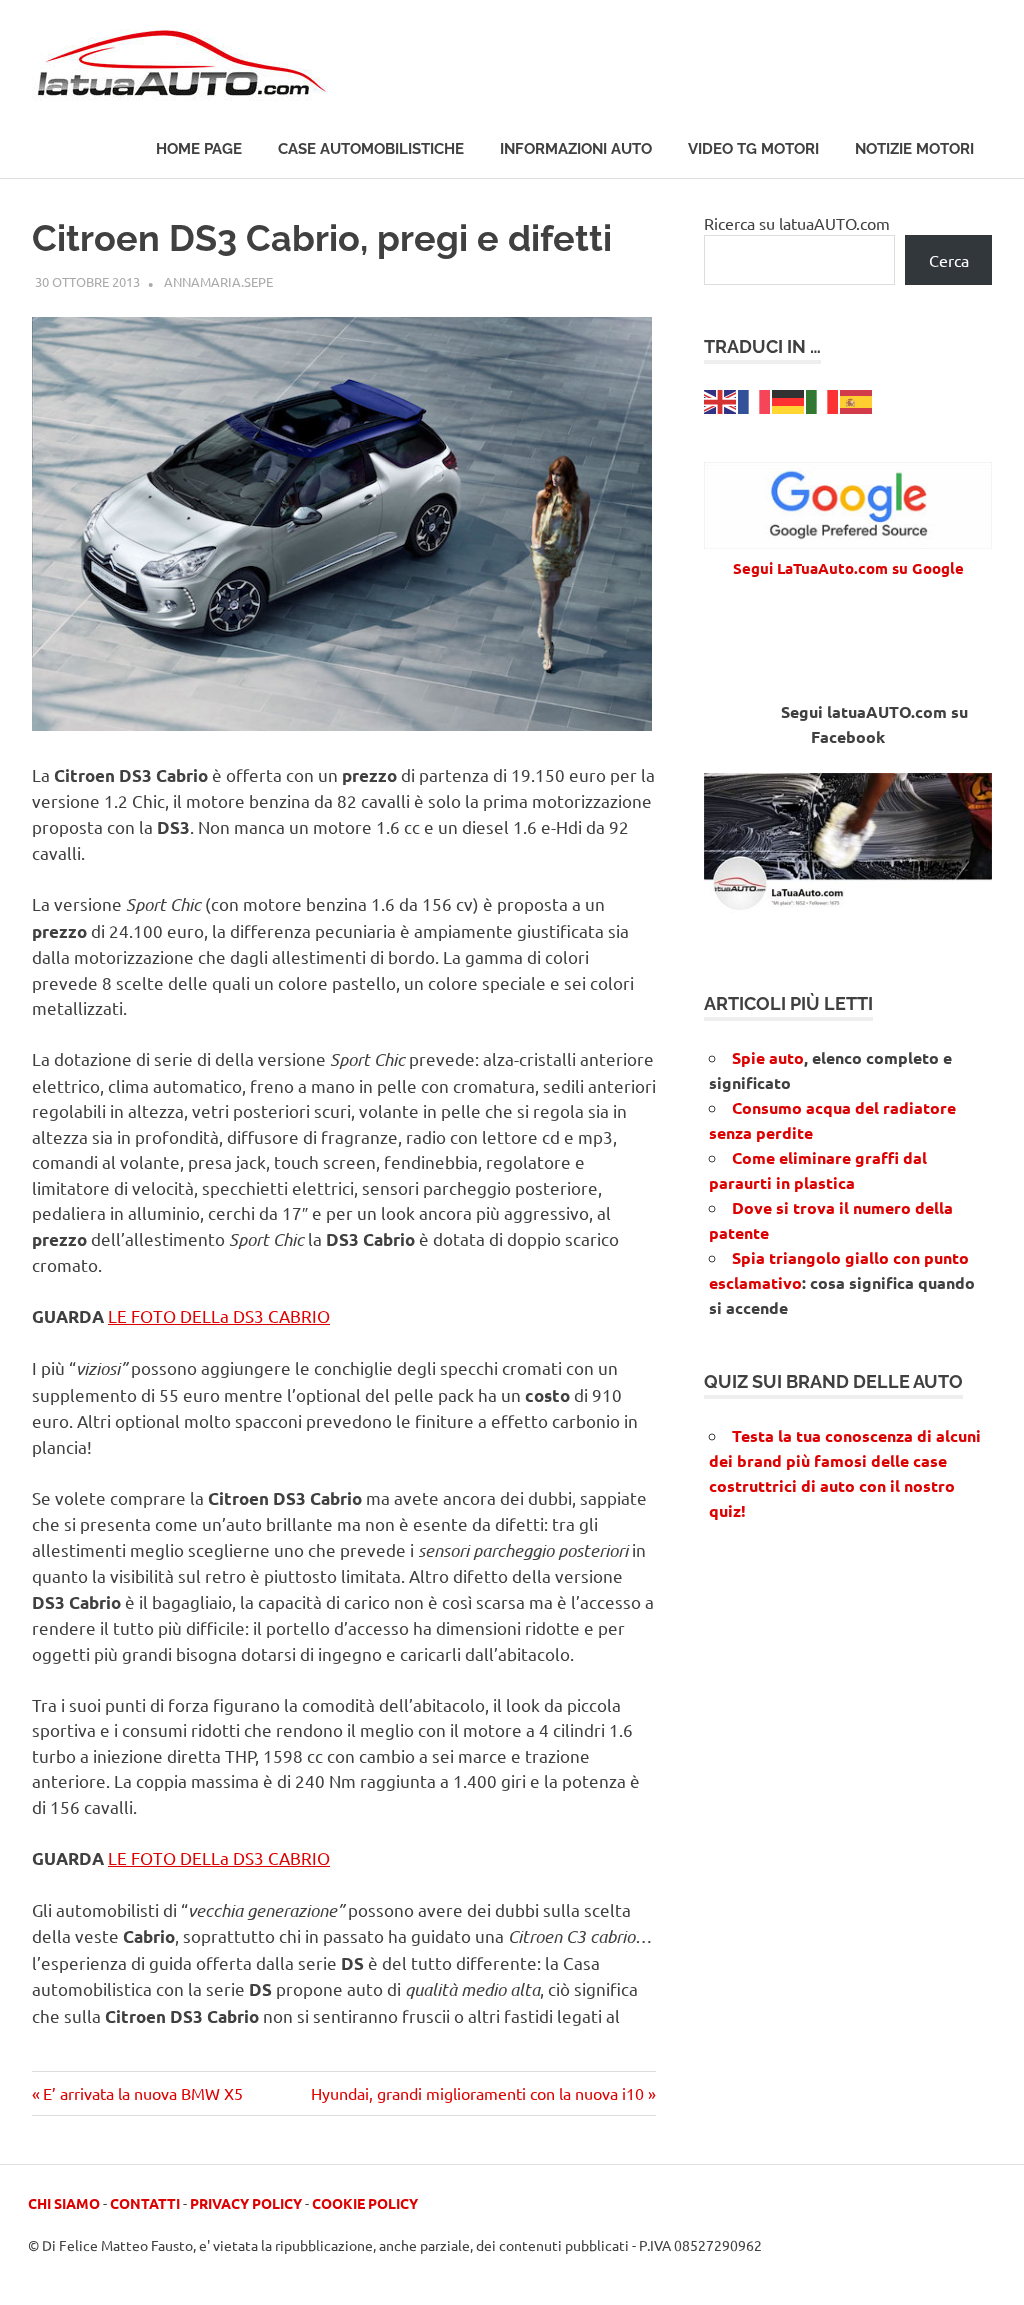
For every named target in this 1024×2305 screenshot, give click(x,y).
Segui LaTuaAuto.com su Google (848, 568)
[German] (789, 400)
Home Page (199, 149)
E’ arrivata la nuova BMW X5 (142, 2093)
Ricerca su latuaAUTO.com (797, 223)
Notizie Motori (914, 149)
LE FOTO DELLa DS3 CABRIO (219, 1315)
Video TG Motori (753, 149)
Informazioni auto (576, 149)
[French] (755, 400)
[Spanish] (857, 400)
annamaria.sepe (218, 281)
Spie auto (768, 1057)
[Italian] (823, 400)
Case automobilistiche (371, 149)
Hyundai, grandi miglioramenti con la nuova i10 (477, 2093)
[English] (721, 400)
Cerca (949, 260)
